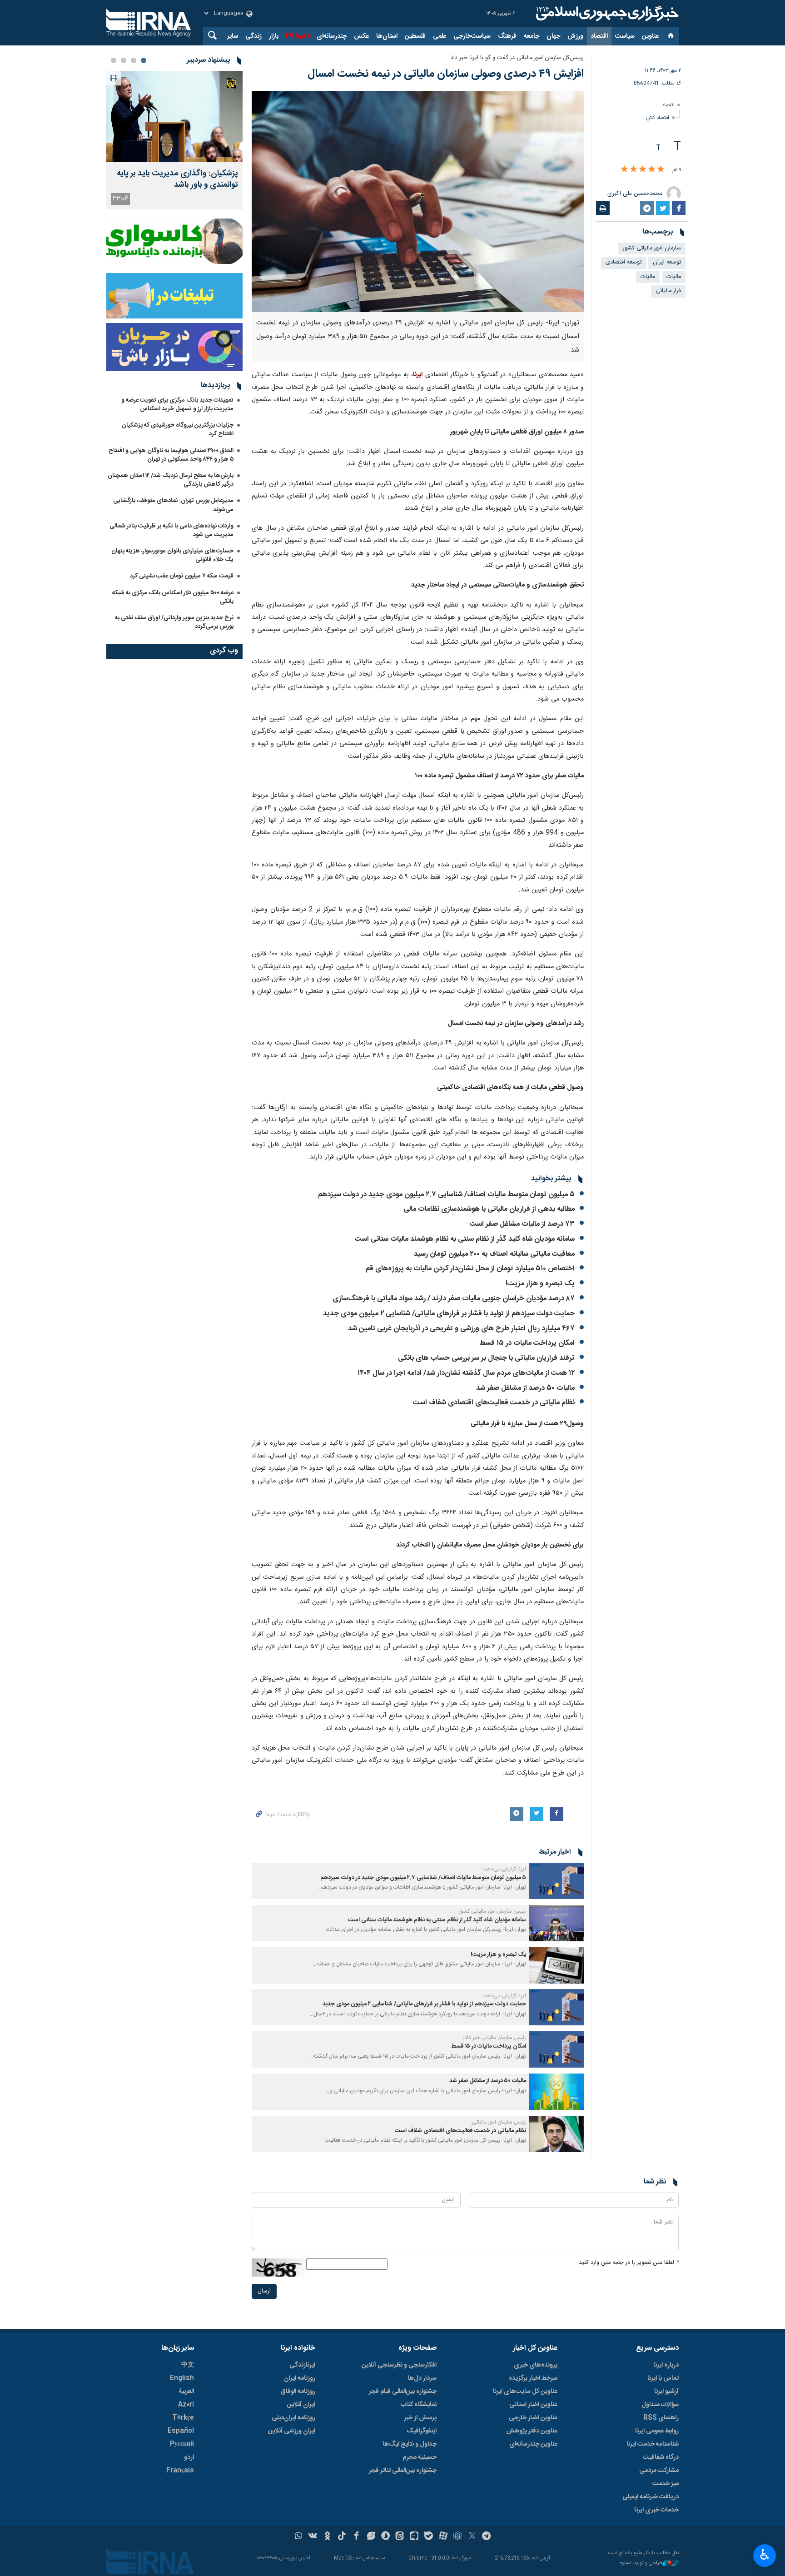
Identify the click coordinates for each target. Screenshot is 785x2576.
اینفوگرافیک (422, 2431)
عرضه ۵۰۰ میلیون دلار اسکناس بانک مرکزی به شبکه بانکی (173, 597)
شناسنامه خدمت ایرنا (653, 2444)
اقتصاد (599, 36)
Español (181, 2431)
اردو (189, 2457)
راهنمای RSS (661, 2418)
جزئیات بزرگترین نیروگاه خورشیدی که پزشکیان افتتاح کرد (178, 430)
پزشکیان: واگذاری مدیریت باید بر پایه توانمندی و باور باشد (177, 179)
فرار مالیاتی (668, 291)
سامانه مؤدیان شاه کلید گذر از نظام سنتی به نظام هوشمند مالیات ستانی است (465, 1239)
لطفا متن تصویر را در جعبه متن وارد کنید (629, 2263)
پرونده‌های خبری (536, 2365)
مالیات (674, 277)
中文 (188, 2365)
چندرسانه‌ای (332, 36)
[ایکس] (472, 2537)
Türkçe (183, 2418)
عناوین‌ (650, 36)
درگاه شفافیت (661, 2457)
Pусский (182, 2444)
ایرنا (606, 14)
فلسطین (415, 36)
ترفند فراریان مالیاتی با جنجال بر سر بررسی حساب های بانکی (485, 1358)
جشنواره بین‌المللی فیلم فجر (403, 2392)
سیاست (625, 36)
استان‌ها (387, 36)
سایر (233, 36)
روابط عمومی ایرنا (657, 2431)
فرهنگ (507, 36)
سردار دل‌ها (422, 2378)
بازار (274, 36)
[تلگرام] (487, 2537)
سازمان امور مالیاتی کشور (652, 248)
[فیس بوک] (356, 2537)
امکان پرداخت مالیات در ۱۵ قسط (527, 1343)
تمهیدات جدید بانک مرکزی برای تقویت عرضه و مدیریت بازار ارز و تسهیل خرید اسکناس (177, 405)
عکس (361, 36)
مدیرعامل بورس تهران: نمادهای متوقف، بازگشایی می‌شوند (173, 505)
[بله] (429, 2537)
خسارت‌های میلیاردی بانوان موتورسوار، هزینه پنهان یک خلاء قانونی (172, 555)
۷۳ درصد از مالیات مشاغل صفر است (522, 1224)
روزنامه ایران (300, 2378)
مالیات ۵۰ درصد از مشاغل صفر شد (525, 1388)
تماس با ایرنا (663, 2378)
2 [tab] (134, 60)
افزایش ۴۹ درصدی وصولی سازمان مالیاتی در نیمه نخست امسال (446, 74)
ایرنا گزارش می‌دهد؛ (504, 1869)
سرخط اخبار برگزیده (533, 2378)
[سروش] (385, 2537)
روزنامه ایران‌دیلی (293, 2418)
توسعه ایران (667, 262)
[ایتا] (400, 2537)
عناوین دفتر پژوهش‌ (532, 2431)
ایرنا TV (295, 36)
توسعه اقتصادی (624, 262)
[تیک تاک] (342, 2537)
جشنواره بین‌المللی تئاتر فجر (403, 2471)
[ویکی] (313, 2537)
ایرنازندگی (302, 2365)
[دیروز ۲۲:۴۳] (174, 116)
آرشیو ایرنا (666, 2392)
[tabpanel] (174, 140)
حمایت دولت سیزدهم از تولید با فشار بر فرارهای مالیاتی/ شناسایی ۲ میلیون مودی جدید (449, 1314)
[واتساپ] (299, 2537)
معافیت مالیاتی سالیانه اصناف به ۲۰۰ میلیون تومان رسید (494, 1254)
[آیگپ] (414, 2537)
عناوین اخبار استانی (533, 2405)
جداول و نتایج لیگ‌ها (410, 2444)
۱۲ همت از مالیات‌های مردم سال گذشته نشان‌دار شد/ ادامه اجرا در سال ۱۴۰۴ (466, 1373)
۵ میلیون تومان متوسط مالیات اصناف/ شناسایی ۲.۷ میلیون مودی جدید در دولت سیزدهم (446, 1195)
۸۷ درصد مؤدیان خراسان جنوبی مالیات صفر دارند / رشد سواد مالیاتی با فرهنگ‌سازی (454, 1299)
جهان (553, 36)
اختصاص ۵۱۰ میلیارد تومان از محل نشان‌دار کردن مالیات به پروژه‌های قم (470, 1269)
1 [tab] (144, 60)
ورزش (575, 36)
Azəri (186, 2405)
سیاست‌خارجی (472, 36)
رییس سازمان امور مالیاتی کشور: (492, 1911)
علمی (440, 36)
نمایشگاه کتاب (419, 2405)
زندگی (253, 36)
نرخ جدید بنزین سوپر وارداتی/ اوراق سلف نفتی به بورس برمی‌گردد (174, 622)
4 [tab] (114, 60)
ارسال (264, 2291)
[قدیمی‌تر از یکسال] (556, 1881)
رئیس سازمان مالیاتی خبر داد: (494, 2038)
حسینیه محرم (420, 2457)
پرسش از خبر (420, 2418)
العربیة (186, 2392)
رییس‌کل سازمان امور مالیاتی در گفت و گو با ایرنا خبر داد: (517, 58)
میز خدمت (666, 2484)
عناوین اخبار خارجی (533, 2418)
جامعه (532, 36)
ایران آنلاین (301, 2405)
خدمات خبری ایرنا (656, 2510)
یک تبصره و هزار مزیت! (540, 1284)
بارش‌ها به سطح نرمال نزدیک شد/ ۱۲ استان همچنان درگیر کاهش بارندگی (171, 480)
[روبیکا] (458, 2537)
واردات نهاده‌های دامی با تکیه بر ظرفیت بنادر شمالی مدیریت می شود (171, 530)
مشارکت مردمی (659, 2471)
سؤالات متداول (660, 2405)
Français (180, 2471)
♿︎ (765, 2555)
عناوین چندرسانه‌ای (533, 2444)
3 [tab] (124, 60)
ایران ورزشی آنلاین (292, 2431)
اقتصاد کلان (658, 118)
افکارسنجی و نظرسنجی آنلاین (399, 2365)
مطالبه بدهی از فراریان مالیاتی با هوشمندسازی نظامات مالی (489, 1209)
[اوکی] (327, 2537)
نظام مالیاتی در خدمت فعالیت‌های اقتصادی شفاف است (494, 1403)
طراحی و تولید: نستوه (641, 2564)
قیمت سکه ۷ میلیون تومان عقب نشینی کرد (182, 576)
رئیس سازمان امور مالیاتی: (498, 2122)
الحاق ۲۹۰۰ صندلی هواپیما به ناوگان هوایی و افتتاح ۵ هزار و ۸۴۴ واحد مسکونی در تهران (171, 455)
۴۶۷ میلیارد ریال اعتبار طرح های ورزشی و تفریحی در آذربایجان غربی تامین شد (461, 1329)
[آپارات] (443, 2537)
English (182, 2378)
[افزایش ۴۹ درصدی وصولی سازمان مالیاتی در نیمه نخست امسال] (418, 202)
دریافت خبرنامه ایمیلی (651, 2497)
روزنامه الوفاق (298, 2392)
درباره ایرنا (666, 2365)
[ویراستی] (371, 2537)
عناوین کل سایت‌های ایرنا (525, 2392)
